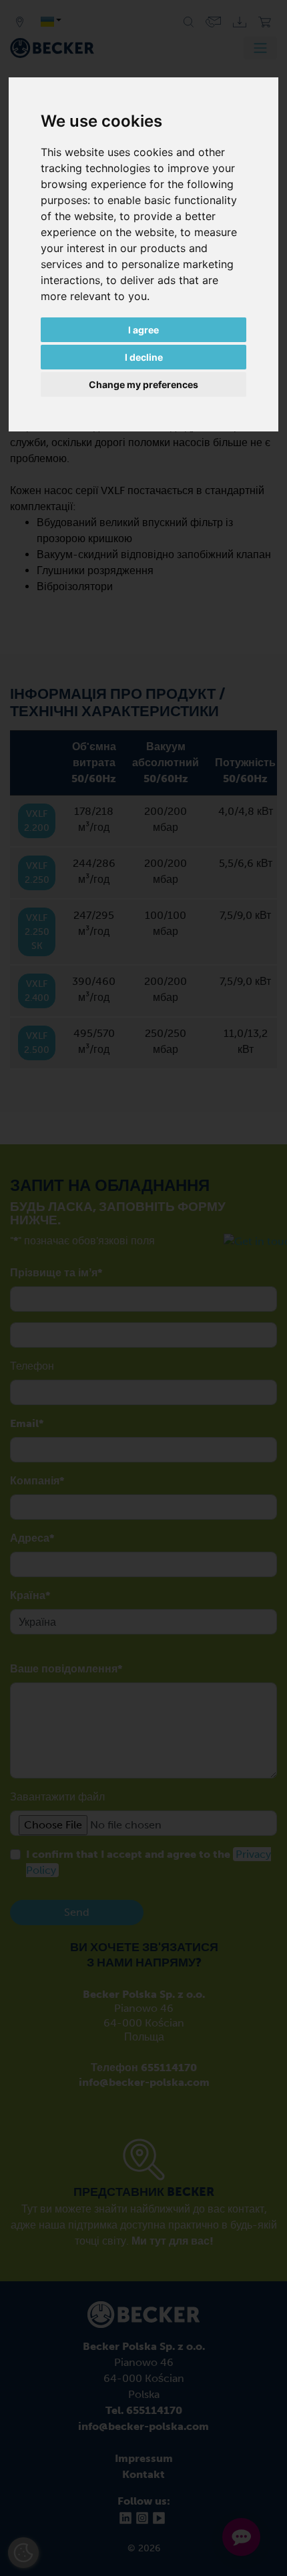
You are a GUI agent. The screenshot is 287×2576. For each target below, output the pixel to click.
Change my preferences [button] (143, 384)
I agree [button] (143, 330)
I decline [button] (144, 357)
